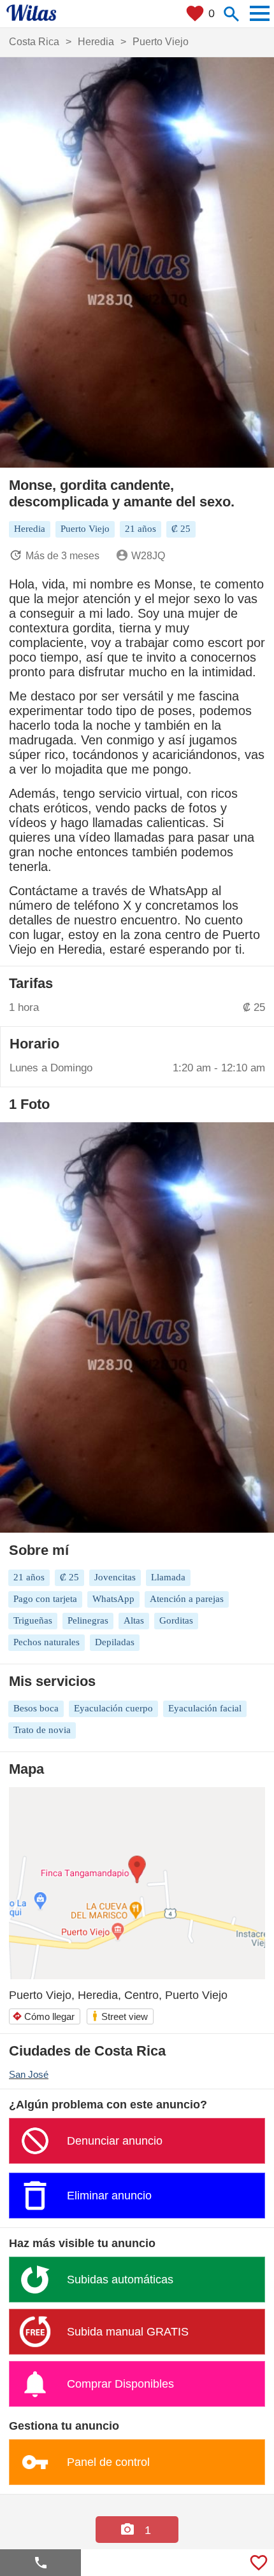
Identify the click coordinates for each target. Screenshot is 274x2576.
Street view (119, 2016)
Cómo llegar (43, 2016)
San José (29, 2074)
